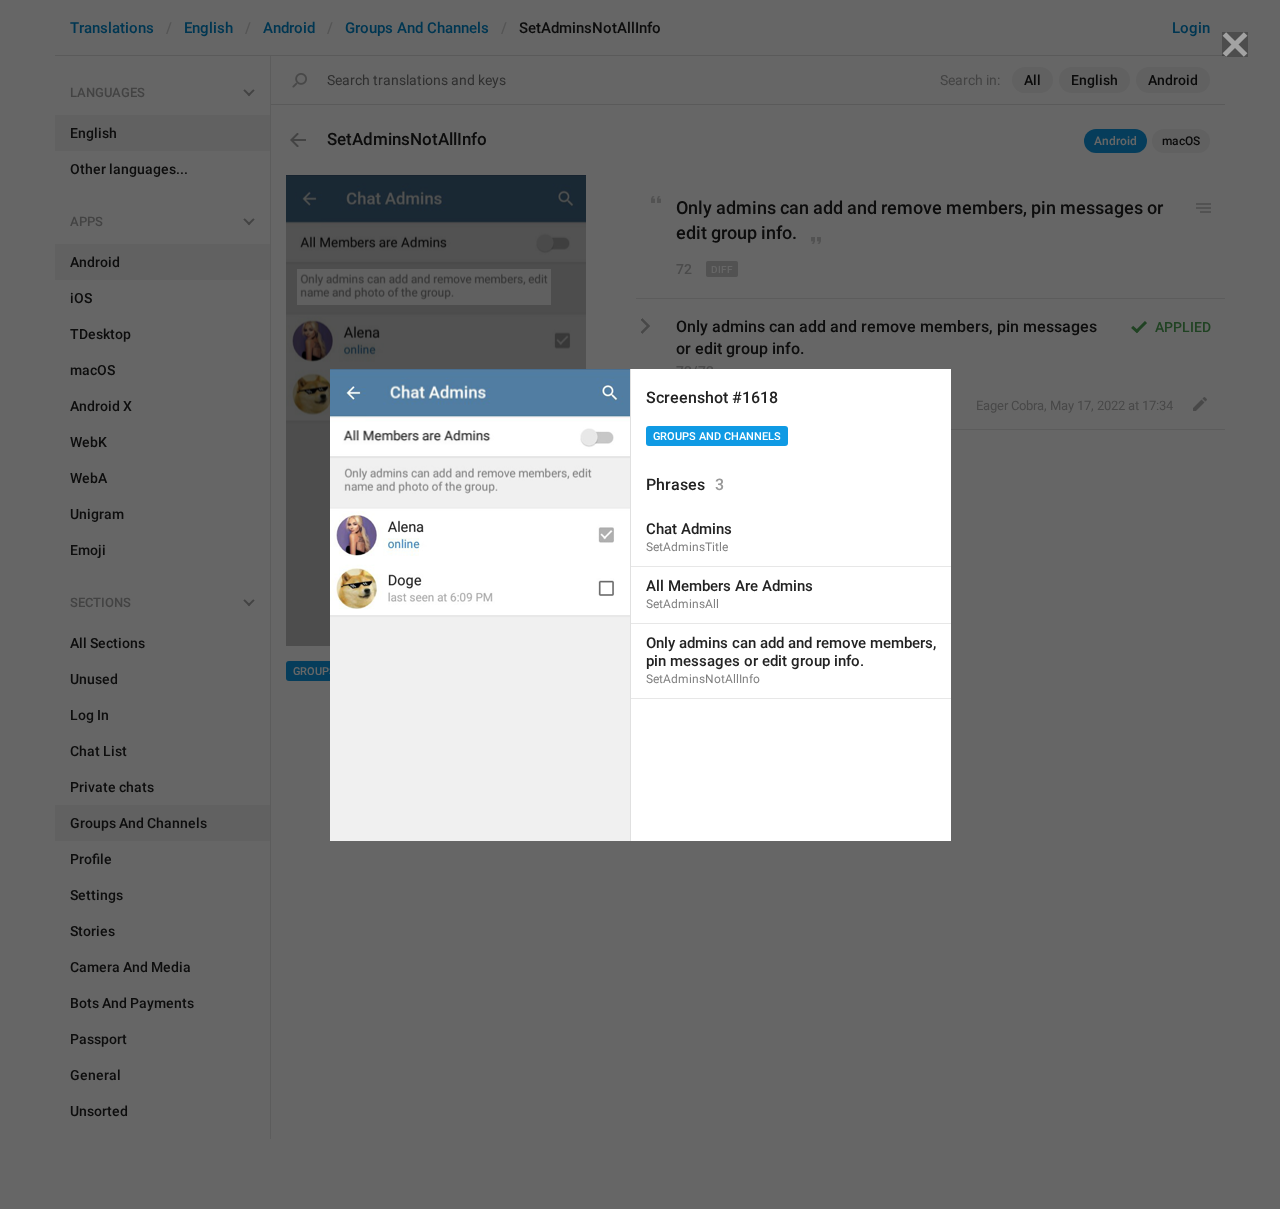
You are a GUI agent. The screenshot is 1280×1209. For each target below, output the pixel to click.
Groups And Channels (717, 436)
